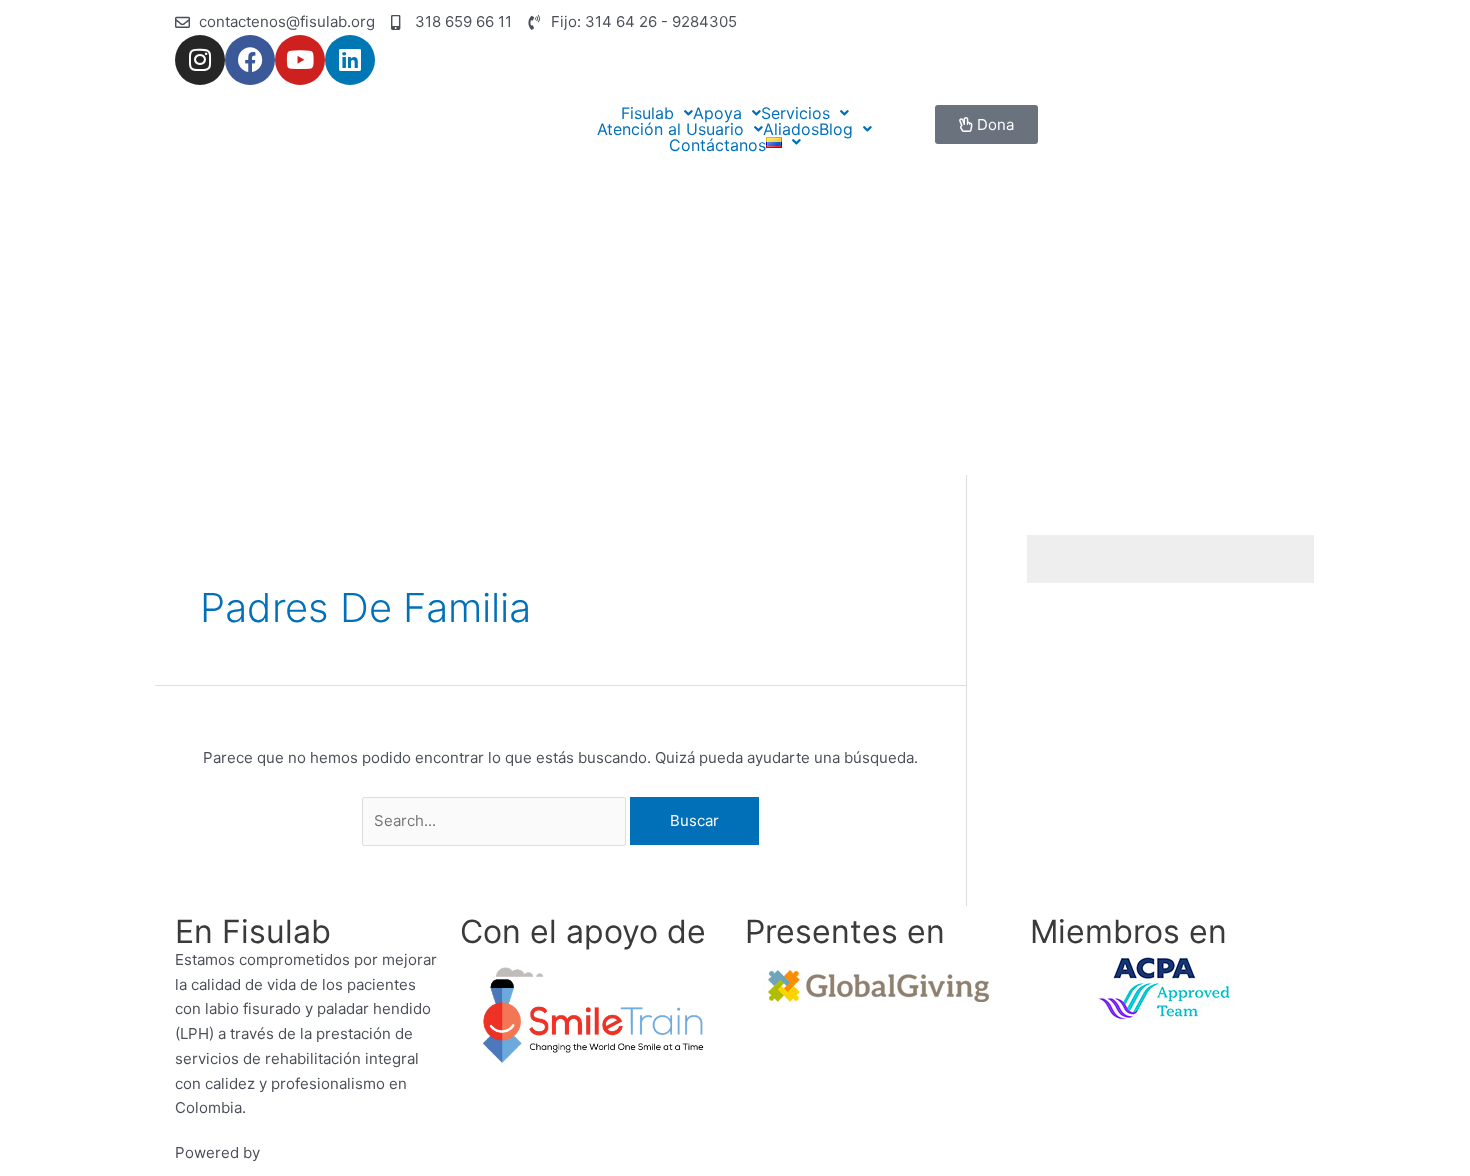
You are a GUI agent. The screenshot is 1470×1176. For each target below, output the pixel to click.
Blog (836, 129)
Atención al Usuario (670, 129)
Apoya (717, 113)
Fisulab (647, 113)
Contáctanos (717, 145)
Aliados (791, 129)
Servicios (795, 113)
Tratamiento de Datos (821, 1152)
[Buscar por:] (496, 820)
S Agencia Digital (324, 1152)
